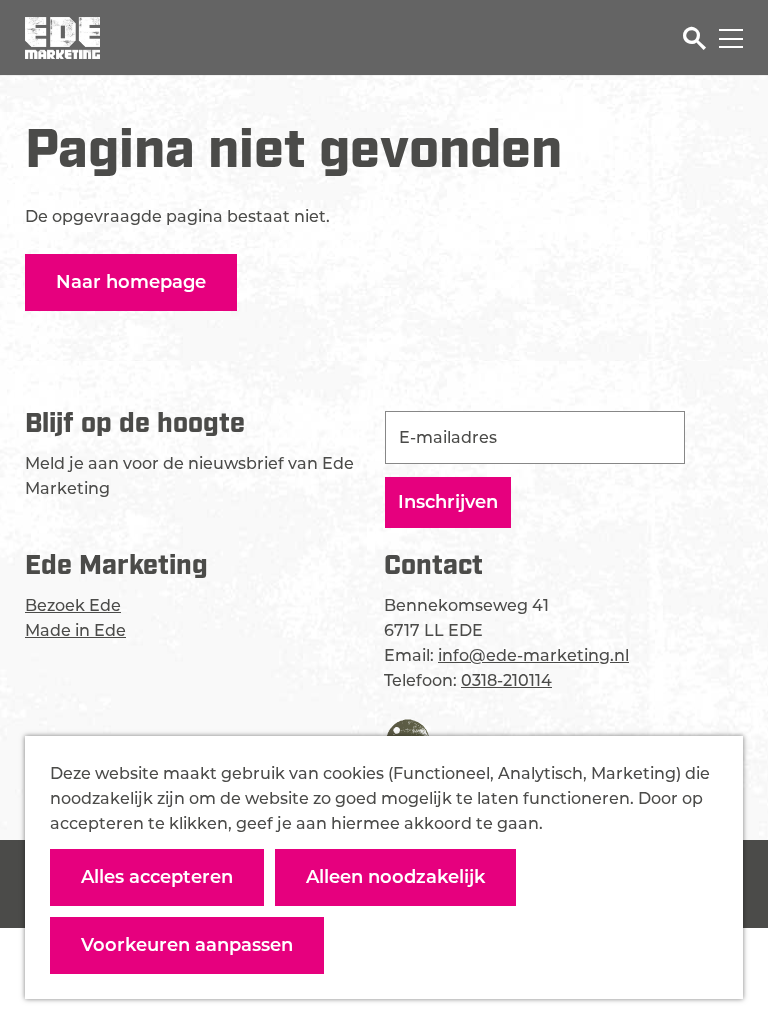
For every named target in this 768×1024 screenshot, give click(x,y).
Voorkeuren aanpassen (187, 945)
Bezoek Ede (73, 605)
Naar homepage (131, 282)
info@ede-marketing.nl (533, 655)
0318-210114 (506, 680)
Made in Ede (75, 630)
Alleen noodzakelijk (395, 877)
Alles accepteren (157, 877)
